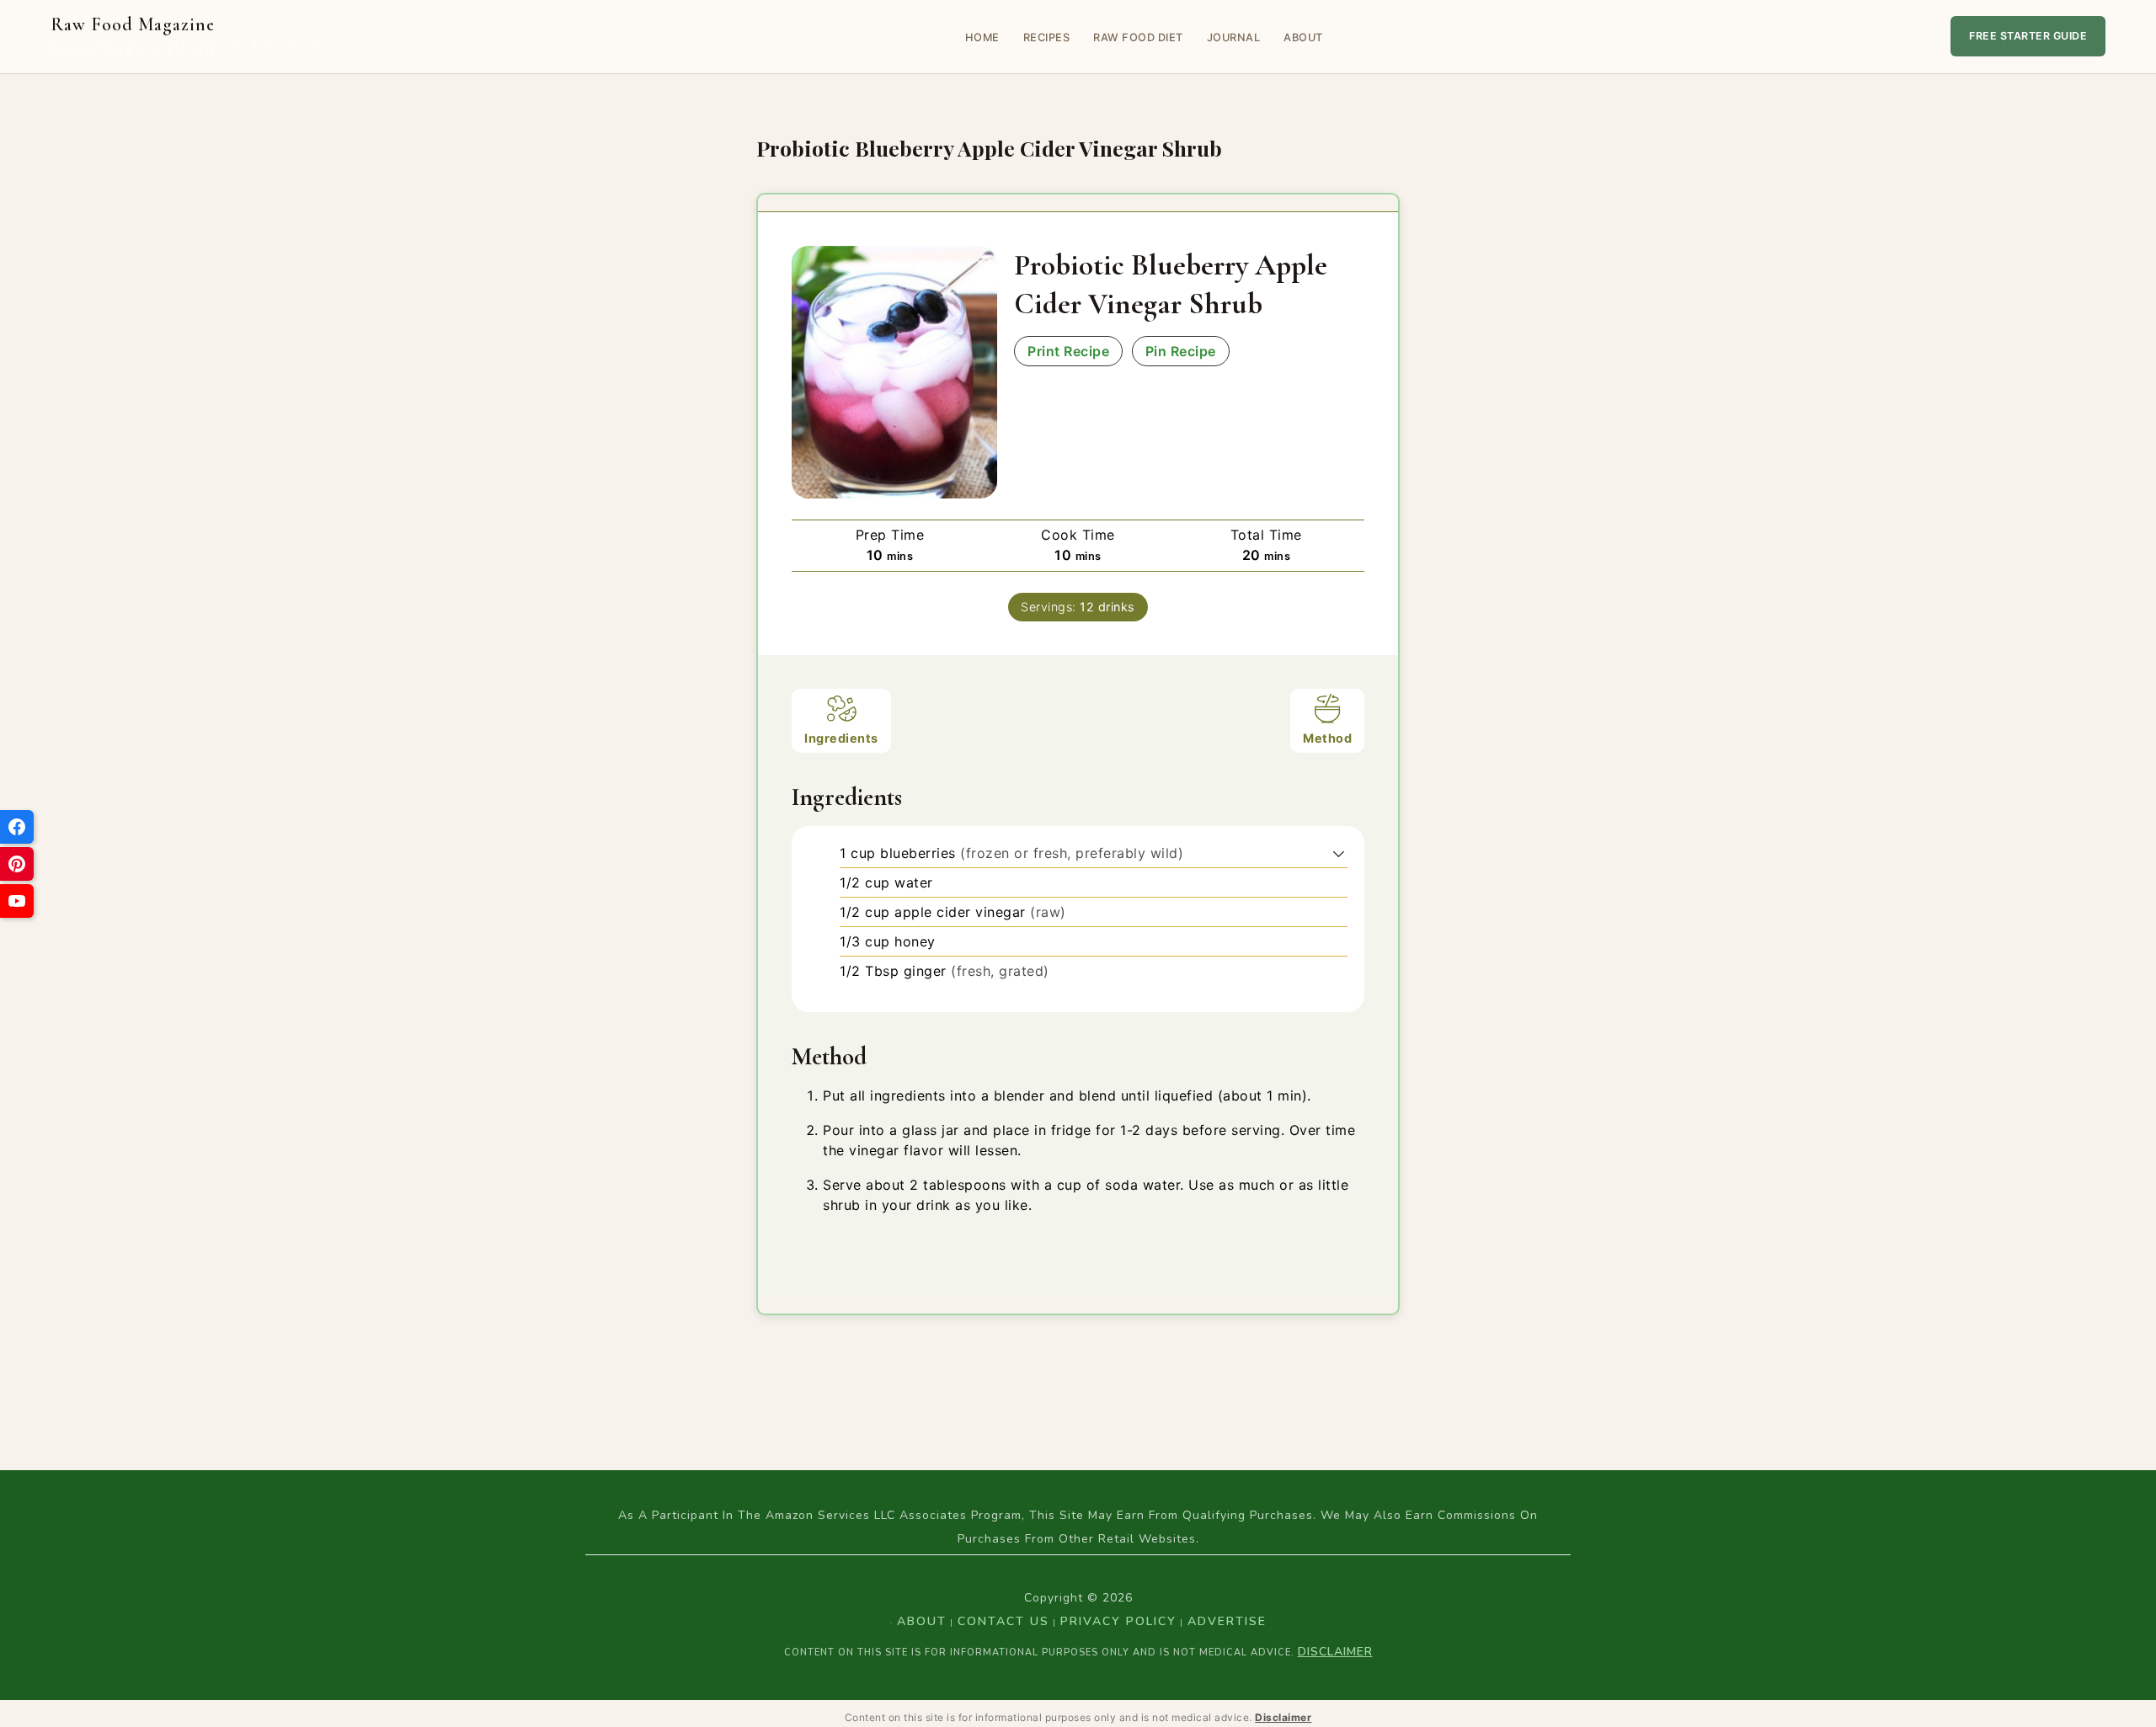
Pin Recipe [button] (1181, 351)
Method (1327, 738)
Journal (1234, 37)
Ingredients (841, 738)
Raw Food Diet (1138, 37)
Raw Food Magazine (188, 37)
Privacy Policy (1118, 1621)
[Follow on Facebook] (17, 827)
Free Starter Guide (2028, 36)
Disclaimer (1335, 1652)
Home (982, 37)
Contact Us (1003, 1621)
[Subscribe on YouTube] (17, 901)
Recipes (1047, 37)
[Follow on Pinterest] (17, 864)
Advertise (1227, 1621)
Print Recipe (1068, 351)
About (1303, 37)
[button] (1339, 853)
